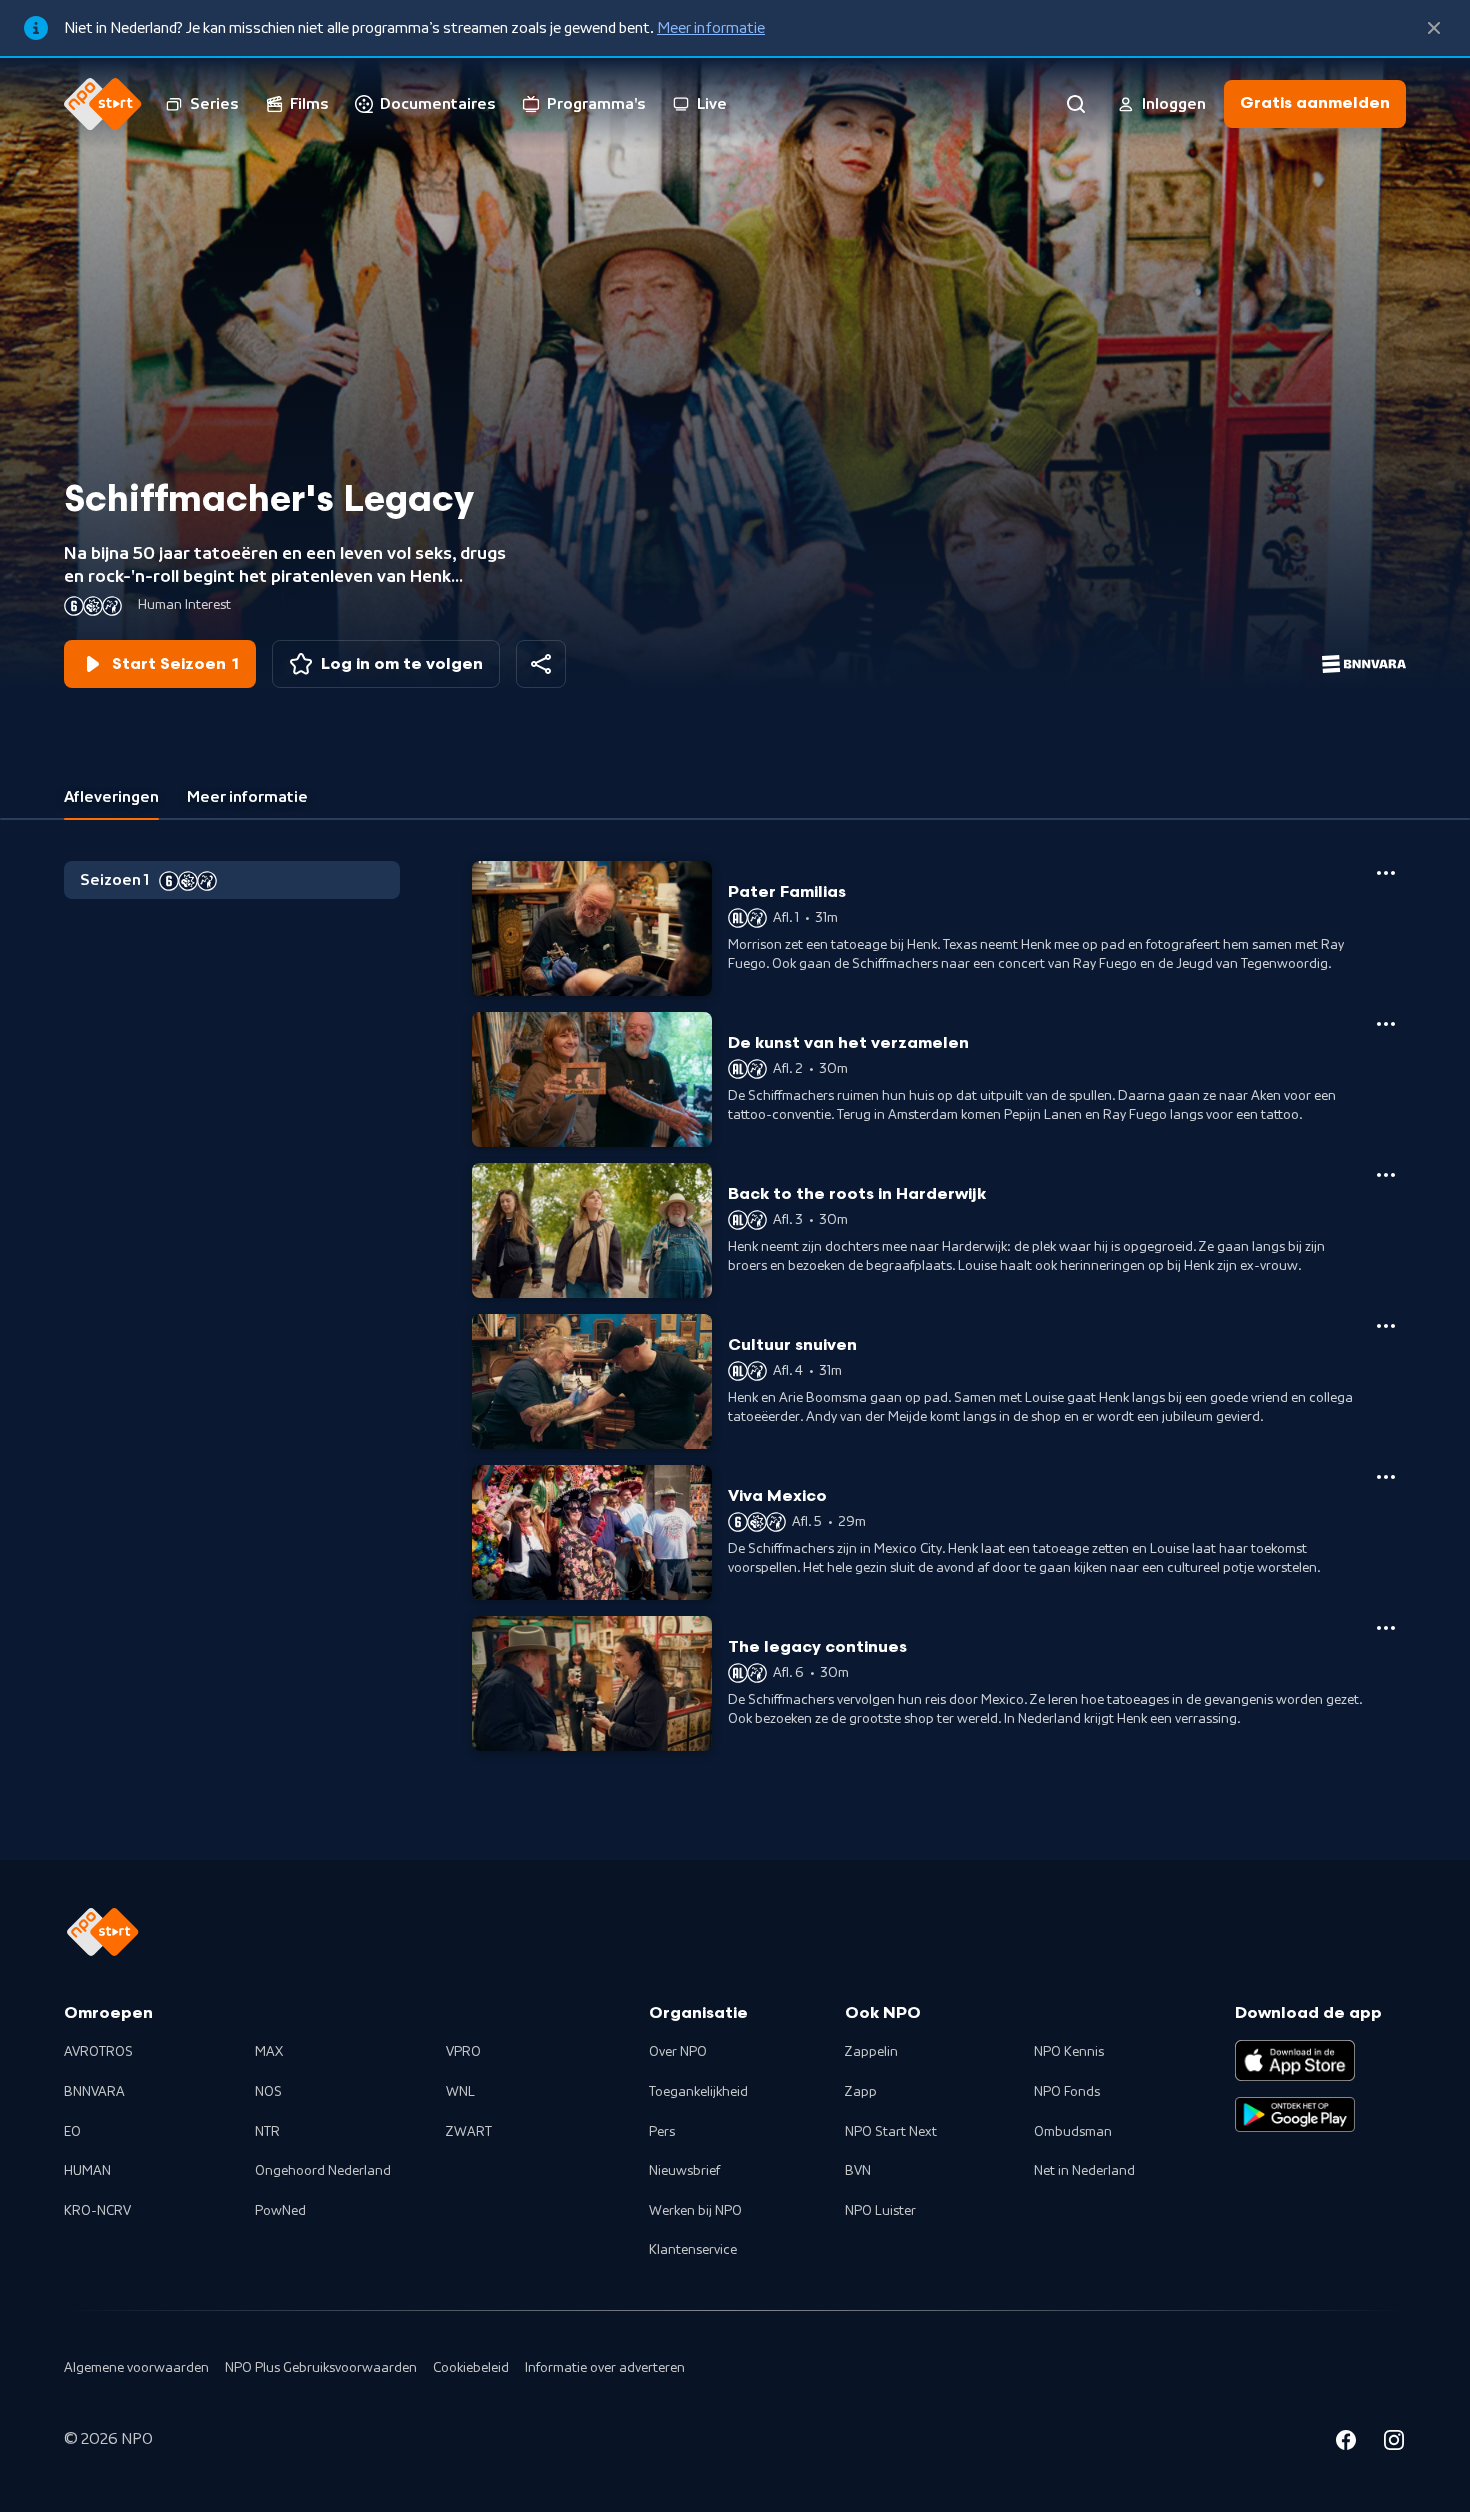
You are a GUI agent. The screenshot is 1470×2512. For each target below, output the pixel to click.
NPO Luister (880, 2211)
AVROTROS (98, 2052)
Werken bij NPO (695, 2211)
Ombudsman (1073, 2132)
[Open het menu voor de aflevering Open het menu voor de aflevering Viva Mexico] (1386, 1477)
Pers (662, 2132)
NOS (268, 2092)
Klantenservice (693, 2250)
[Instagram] (1394, 2443)
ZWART (469, 2132)
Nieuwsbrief (684, 2171)
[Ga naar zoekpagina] (1076, 104)
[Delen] (541, 664)
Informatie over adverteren (605, 2368)
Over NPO (678, 2052)
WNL (460, 2092)
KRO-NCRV (97, 2211)
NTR (267, 2132)
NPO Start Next (891, 2132)
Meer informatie (711, 28)
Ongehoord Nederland (323, 2171)
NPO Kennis (1069, 2052)
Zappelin (871, 2052)
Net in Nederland (1084, 2171)
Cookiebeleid (471, 2368)
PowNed (280, 2211)
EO (72, 2132)
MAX (269, 2052)
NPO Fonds (1067, 2092)
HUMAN (87, 2171)
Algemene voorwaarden (136, 2368)
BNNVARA (94, 2092)
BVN (858, 2171)
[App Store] (1295, 2060)
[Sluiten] (1434, 28)
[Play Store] (1295, 2115)
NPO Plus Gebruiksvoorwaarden (321, 2368)
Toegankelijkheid (698, 2092)
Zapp (861, 2092)
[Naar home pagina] (103, 104)
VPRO (463, 2052)
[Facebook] (1346, 2443)
